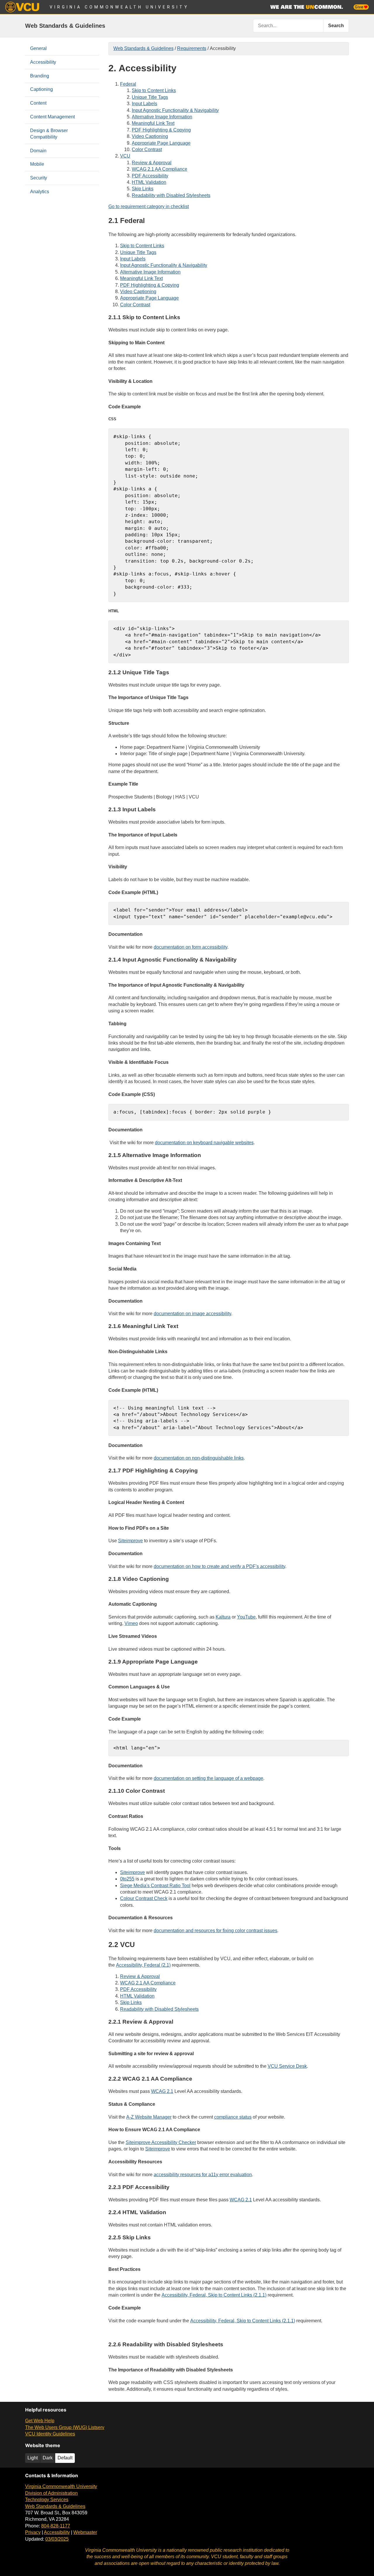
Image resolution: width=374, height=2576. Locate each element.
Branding (40, 76)
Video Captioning (150, 136)
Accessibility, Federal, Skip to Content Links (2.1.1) (214, 2295)
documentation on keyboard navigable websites (204, 1143)
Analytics (40, 192)
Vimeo (131, 1623)
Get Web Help (40, 2421)
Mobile (37, 164)
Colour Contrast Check (144, 1898)
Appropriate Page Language (161, 143)
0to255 (127, 1879)
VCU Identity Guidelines (50, 2434)
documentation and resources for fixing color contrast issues (215, 1931)
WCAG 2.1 (162, 2091)
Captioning (41, 89)
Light (33, 2458)
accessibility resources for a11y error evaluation (203, 2175)
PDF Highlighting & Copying (161, 130)
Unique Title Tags (150, 97)
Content (38, 103)
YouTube (246, 1617)
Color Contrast (147, 149)
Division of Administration (51, 2493)
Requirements (192, 48)
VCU (125, 156)
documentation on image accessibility (192, 1314)
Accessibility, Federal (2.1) (143, 1965)
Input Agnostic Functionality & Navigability (175, 110)
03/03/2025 (57, 2539)
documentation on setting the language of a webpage (208, 1778)
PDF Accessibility (150, 176)
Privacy (33, 2532)
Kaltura (223, 1617)
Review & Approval (152, 163)
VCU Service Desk (287, 2066)
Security (39, 178)
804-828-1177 (56, 2526)
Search (336, 26)
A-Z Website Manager (149, 2117)
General (38, 48)
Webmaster (85, 2532)
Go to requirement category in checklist (149, 206)
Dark (48, 2458)
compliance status (233, 2117)
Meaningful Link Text (153, 123)
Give (359, 7)
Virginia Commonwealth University (119, 7)
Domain (38, 151)
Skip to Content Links (154, 90)
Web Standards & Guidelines (65, 26)
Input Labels (144, 104)
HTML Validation (149, 182)
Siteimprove (130, 1541)
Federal (128, 84)
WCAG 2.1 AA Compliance (160, 169)
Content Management (52, 117)
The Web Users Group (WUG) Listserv (65, 2427)
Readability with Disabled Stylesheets (171, 195)
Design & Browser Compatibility (49, 134)
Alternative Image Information (162, 117)
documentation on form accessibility (191, 947)
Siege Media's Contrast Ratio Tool (155, 1886)
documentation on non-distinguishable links (199, 1458)
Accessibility (43, 62)
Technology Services (47, 2500)
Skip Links (143, 189)
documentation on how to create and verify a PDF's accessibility (219, 1566)
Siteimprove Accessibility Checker (161, 2142)
